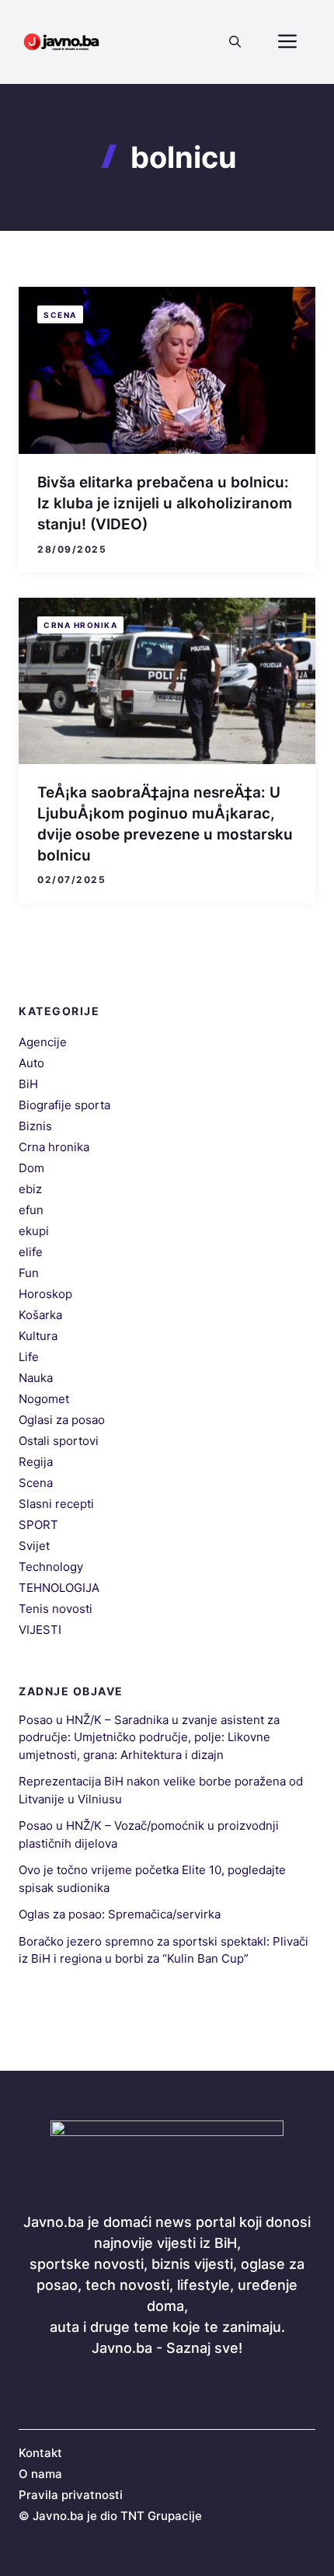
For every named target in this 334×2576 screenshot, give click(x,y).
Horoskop (45, 1294)
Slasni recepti (56, 1504)
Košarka (40, 1315)
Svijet (34, 1546)
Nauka (36, 1378)
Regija (36, 1462)
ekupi (34, 1231)
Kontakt (40, 2453)
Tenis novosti (56, 1609)
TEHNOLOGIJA (59, 1588)
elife (31, 1252)
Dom (31, 1168)
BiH (28, 1084)
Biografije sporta (64, 1105)
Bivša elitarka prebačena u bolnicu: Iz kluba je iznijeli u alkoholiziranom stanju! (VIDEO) (165, 503)
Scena (60, 315)
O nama (40, 2474)
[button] (235, 42)
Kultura (38, 1336)
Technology (51, 1567)
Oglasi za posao (62, 1420)
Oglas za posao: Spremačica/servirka (120, 1914)
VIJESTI (40, 1630)
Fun (29, 1273)
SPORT (38, 1525)
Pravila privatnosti (71, 2495)
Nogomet (44, 1399)
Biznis (35, 1126)
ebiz (30, 1189)
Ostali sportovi (59, 1441)
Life (29, 1357)
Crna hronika (80, 625)
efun (31, 1210)
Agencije (43, 1042)
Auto (31, 1063)
